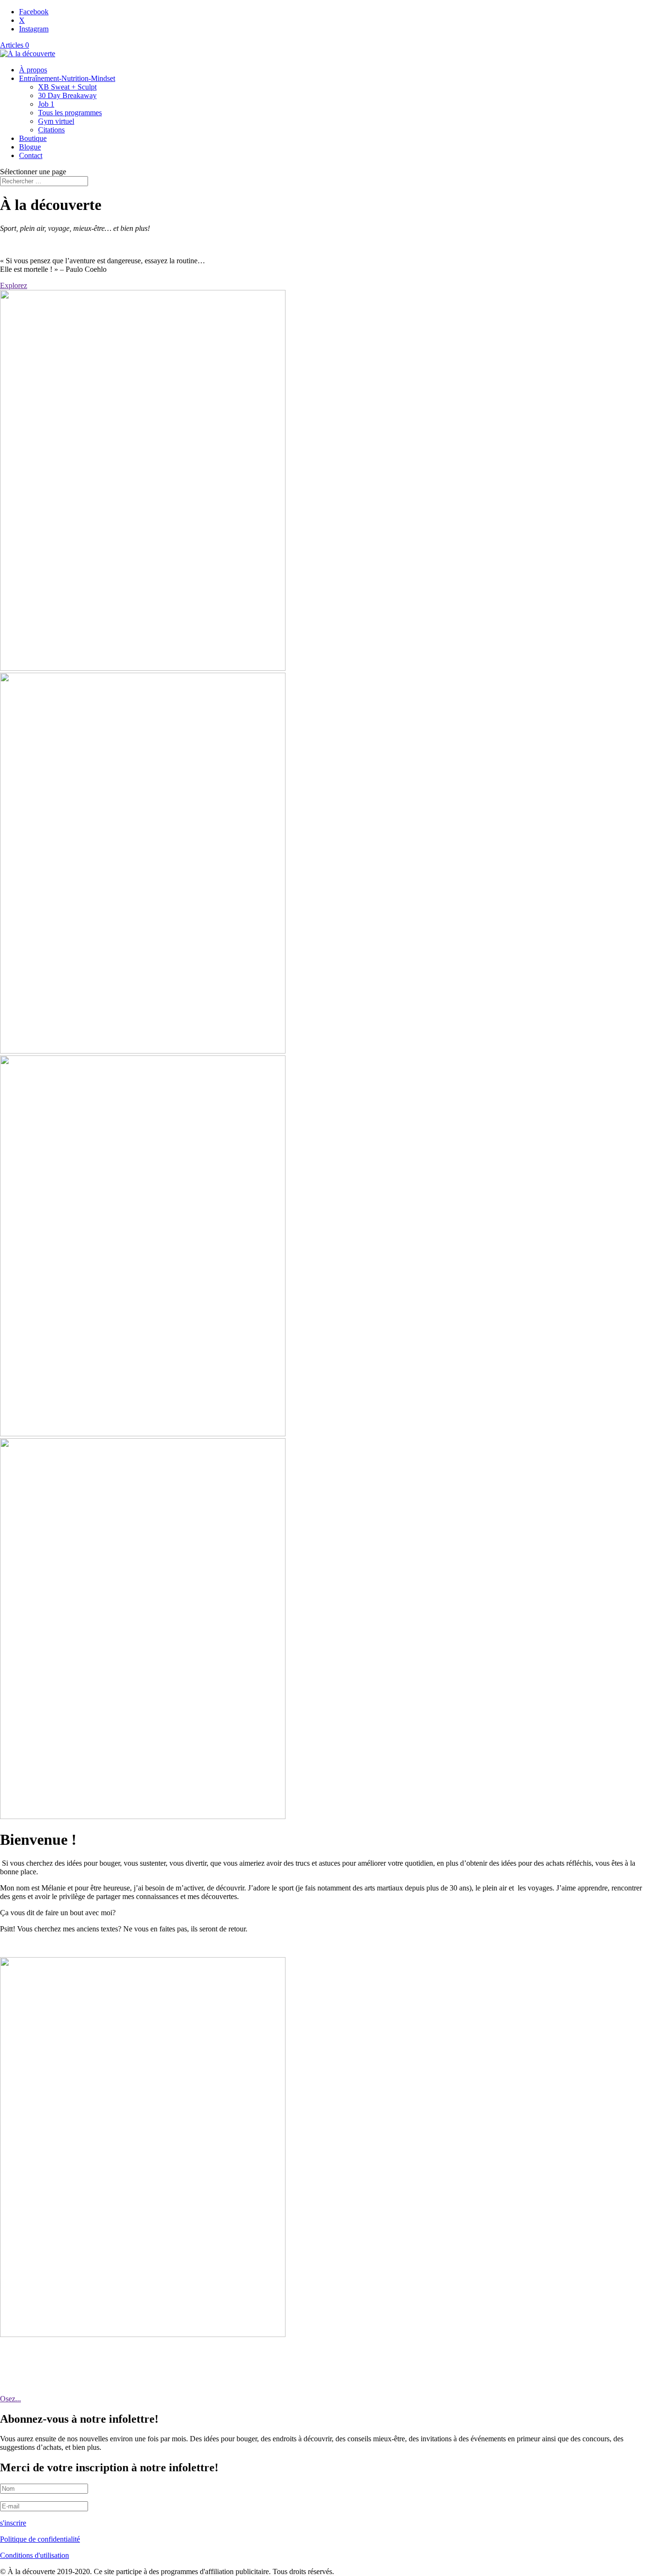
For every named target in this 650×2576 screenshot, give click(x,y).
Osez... (10, 2399)
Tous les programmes (70, 113)
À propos (33, 70)
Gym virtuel (56, 121)
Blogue (30, 147)
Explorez (14, 285)
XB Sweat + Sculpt (67, 87)
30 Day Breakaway (67, 95)
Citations (51, 130)
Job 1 (46, 104)
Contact (31, 155)
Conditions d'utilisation (34, 2555)
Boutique (33, 138)
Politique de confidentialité (40, 2539)
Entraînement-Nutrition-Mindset (67, 78)
